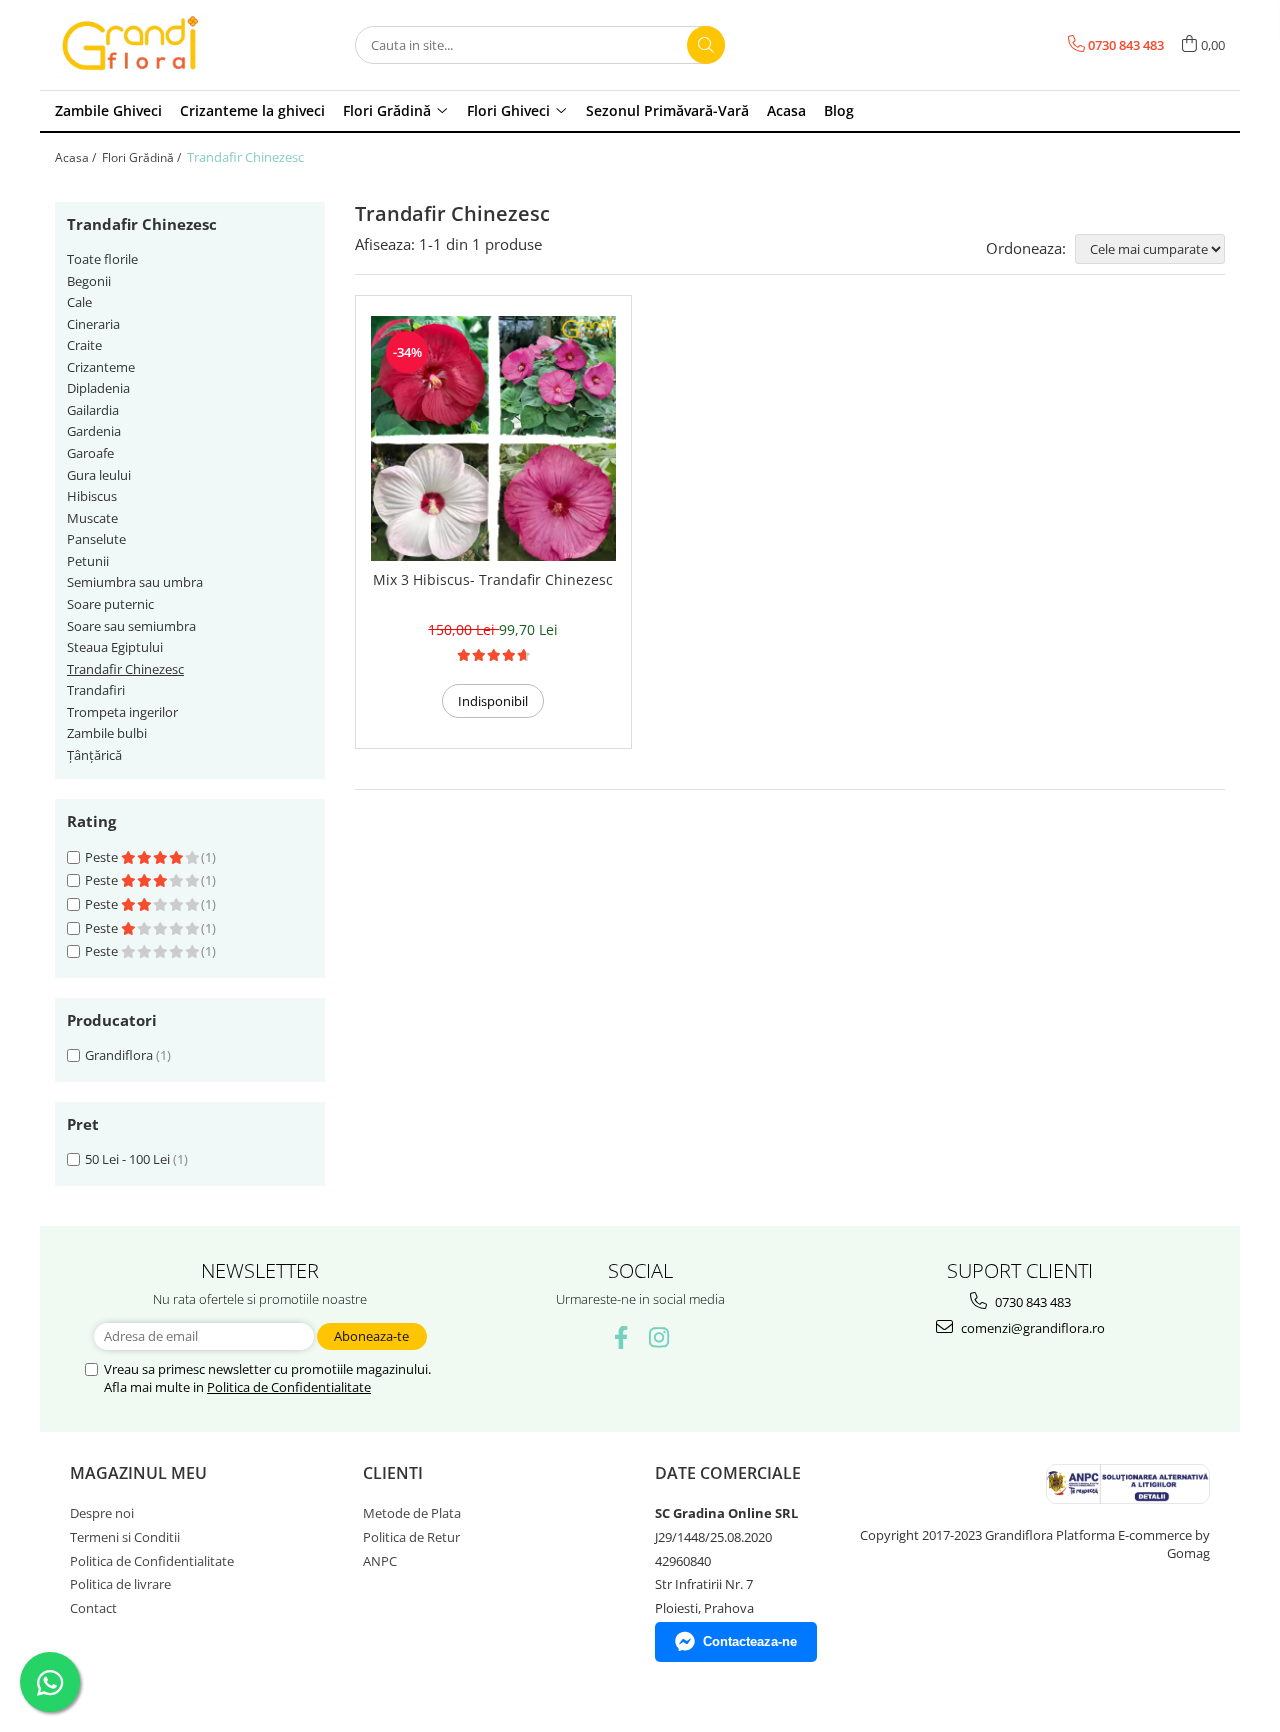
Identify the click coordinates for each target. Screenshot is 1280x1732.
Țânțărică (94, 755)
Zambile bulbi (107, 733)
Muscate (92, 518)
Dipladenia (98, 388)
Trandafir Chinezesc (125, 669)
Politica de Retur (411, 1537)
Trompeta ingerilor (122, 712)
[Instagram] (659, 1337)
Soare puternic (110, 604)
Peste (103, 857)
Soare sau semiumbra (131, 626)
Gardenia (94, 431)
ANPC (380, 1561)
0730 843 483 (1031, 1302)
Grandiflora (119, 1055)
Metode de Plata (412, 1513)
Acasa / (77, 157)
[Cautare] (706, 45)
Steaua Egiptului (115, 647)
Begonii (89, 281)
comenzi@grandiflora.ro (1031, 1328)
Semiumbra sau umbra (135, 582)
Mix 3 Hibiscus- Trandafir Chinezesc (493, 580)
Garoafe (90, 453)
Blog (839, 110)
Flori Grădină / (143, 157)
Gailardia (93, 410)
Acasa (786, 110)
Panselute (96, 539)
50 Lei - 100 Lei (127, 1159)
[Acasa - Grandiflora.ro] (155, 45)
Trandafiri (96, 690)
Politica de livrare (120, 1584)
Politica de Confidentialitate (289, 1387)
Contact (93, 1608)
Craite (84, 345)
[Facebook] (621, 1337)
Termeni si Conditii (125, 1537)
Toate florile (102, 259)
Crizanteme (101, 367)
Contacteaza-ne (750, 1641)
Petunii (88, 561)
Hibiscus (92, 496)
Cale (79, 302)
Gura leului (99, 475)
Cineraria (93, 324)
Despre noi (102, 1513)
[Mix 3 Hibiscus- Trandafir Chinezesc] (493, 438)
